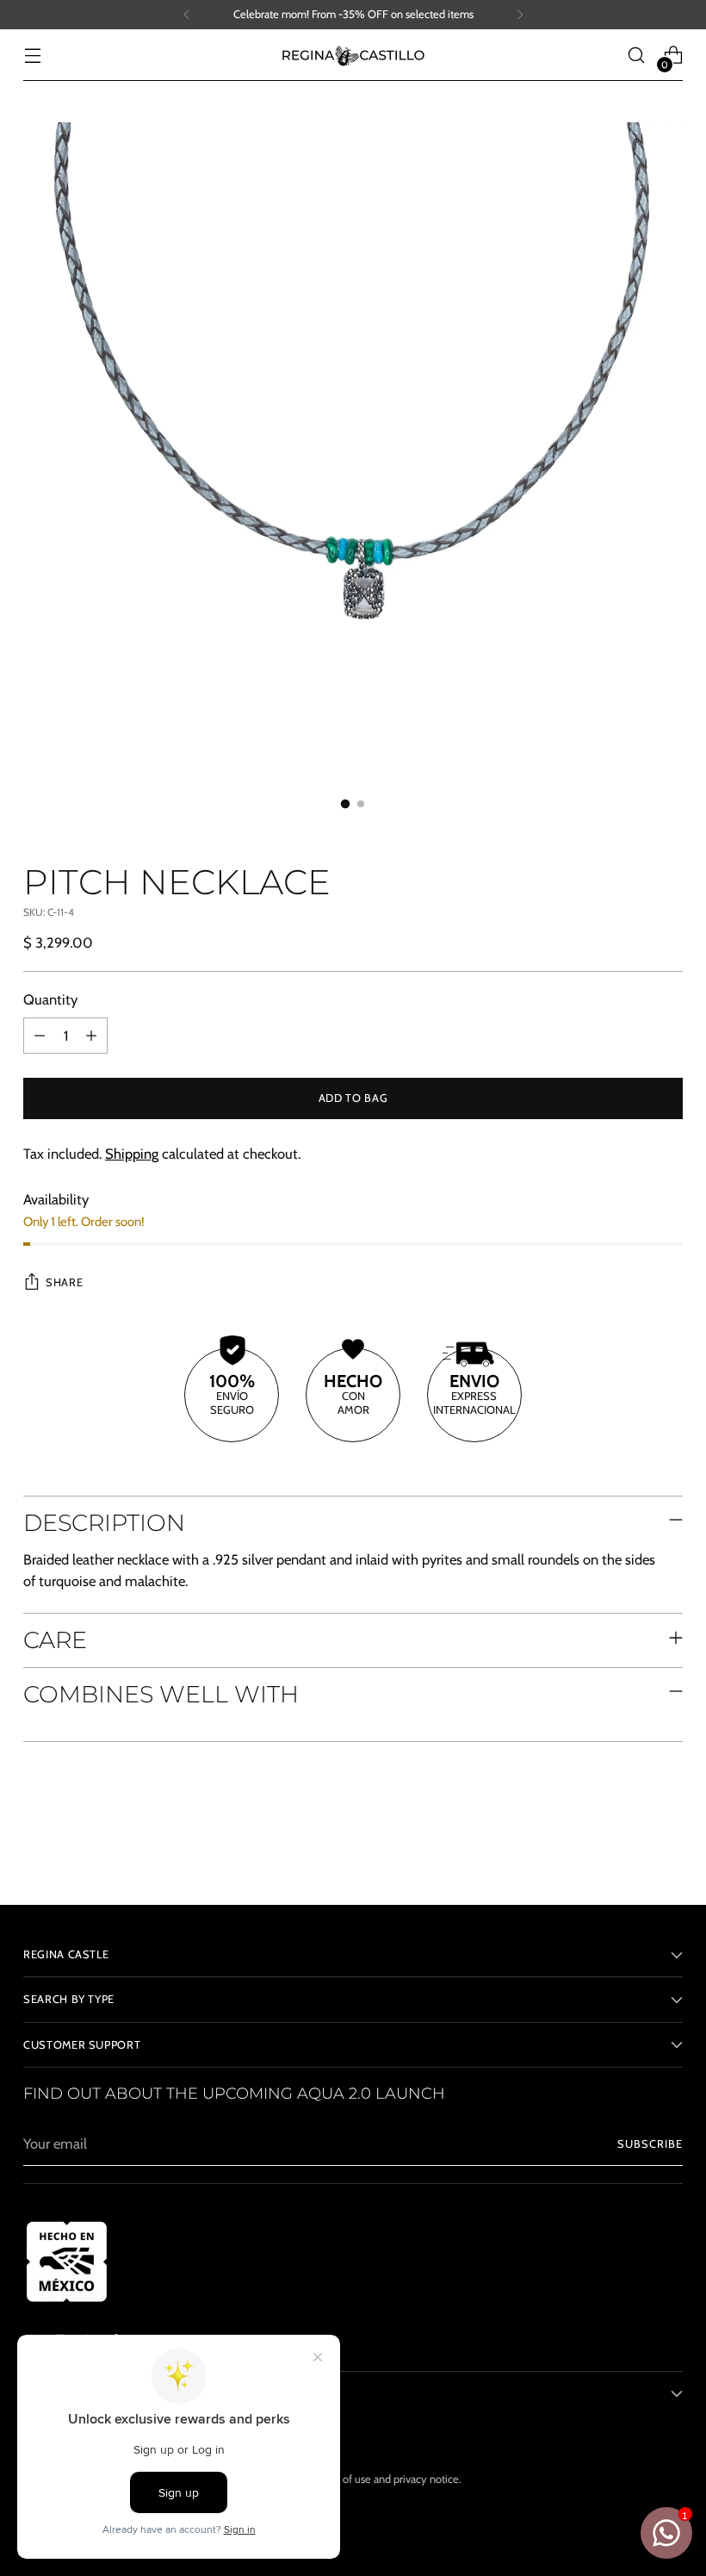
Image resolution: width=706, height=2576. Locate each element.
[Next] (520, 15)
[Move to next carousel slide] (668, 1845)
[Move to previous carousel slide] (629, 1846)
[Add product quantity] (91, 1036)
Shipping (132, 1154)
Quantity (50, 999)
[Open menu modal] (32, 56)
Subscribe (650, 2144)
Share (64, 1282)
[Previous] (187, 15)
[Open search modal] (637, 56)
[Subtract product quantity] (40, 1036)
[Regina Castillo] (353, 55)
